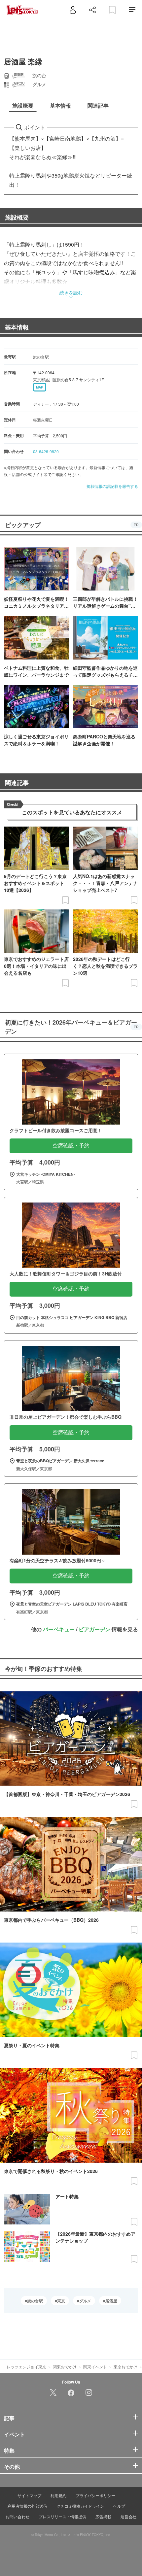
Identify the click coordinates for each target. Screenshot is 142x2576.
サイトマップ (29, 2495)
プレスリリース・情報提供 (62, 2516)
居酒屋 (111, 2301)
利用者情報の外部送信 (27, 2506)
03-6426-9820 (46, 451)
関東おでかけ (65, 2367)
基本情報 (17, 327)
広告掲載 (103, 2516)
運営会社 (128, 2516)
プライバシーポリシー (95, 2495)
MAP (40, 387)
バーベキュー (59, 1629)
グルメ (85, 2301)
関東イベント (95, 2367)
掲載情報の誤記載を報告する (112, 486)
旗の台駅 (35, 2301)
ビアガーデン (94, 1629)
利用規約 (58, 2495)
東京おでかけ (125, 2367)
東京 (61, 2301)
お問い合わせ (18, 2516)
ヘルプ (119, 2506)
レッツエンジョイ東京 (26, 2367)
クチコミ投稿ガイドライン (80, 2506)
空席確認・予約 (71, 1146)
